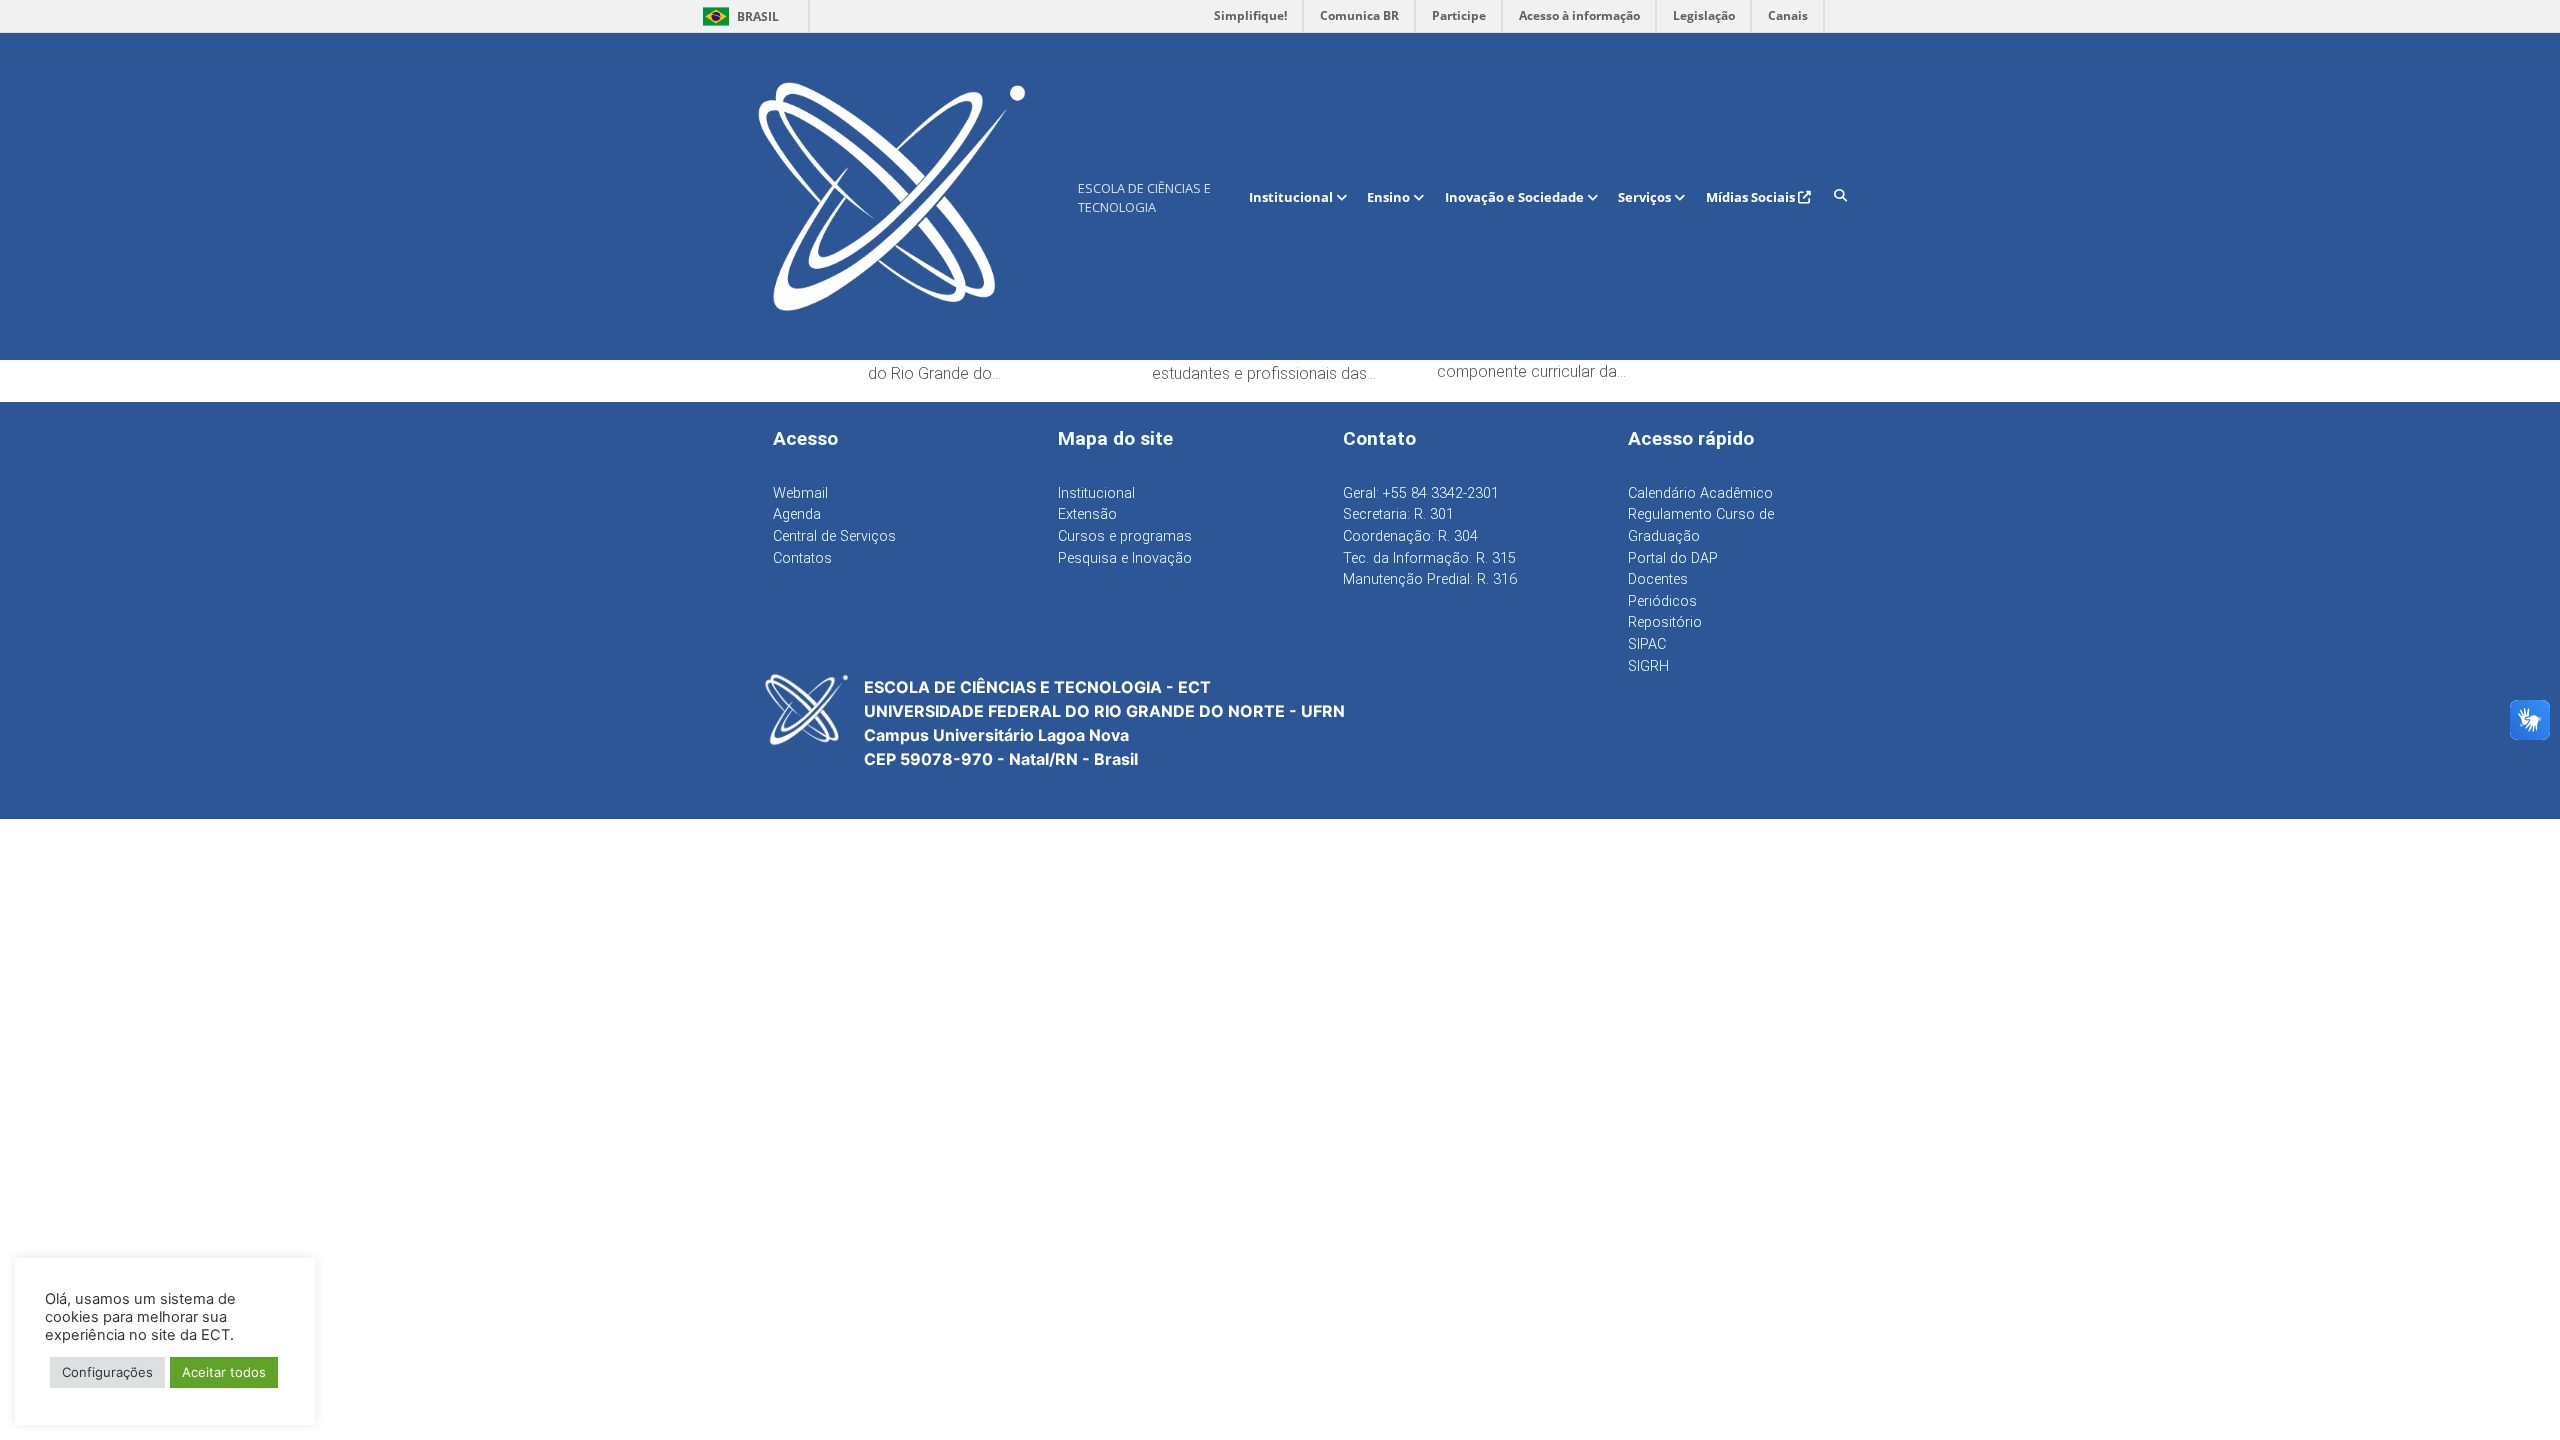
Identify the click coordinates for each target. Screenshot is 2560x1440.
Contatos (802, 558)
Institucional (1292, 197)
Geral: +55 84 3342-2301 (1421, 493)
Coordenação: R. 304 (1410, 536)
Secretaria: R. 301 (1398, 514)
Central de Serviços (834, 536)
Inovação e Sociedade (1516, 197)
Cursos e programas (1125, 536)
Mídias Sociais (1752, 197)
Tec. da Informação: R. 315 (1429, 558)
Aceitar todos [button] (224, 1372)
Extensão (1087, 514)
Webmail (800, 493)
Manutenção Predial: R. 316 (1430, 579)
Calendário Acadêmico (1700, 493)
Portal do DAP (1673, 558)
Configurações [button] (107, 1372)
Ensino (1390, 197)
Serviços (1646, 197)
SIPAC (1647, 644)
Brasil (737, 16)
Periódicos (1662, 601)
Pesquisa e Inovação (1125, 558)
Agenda (797, 514)
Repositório (1665, 622)
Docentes (1658, 579)
